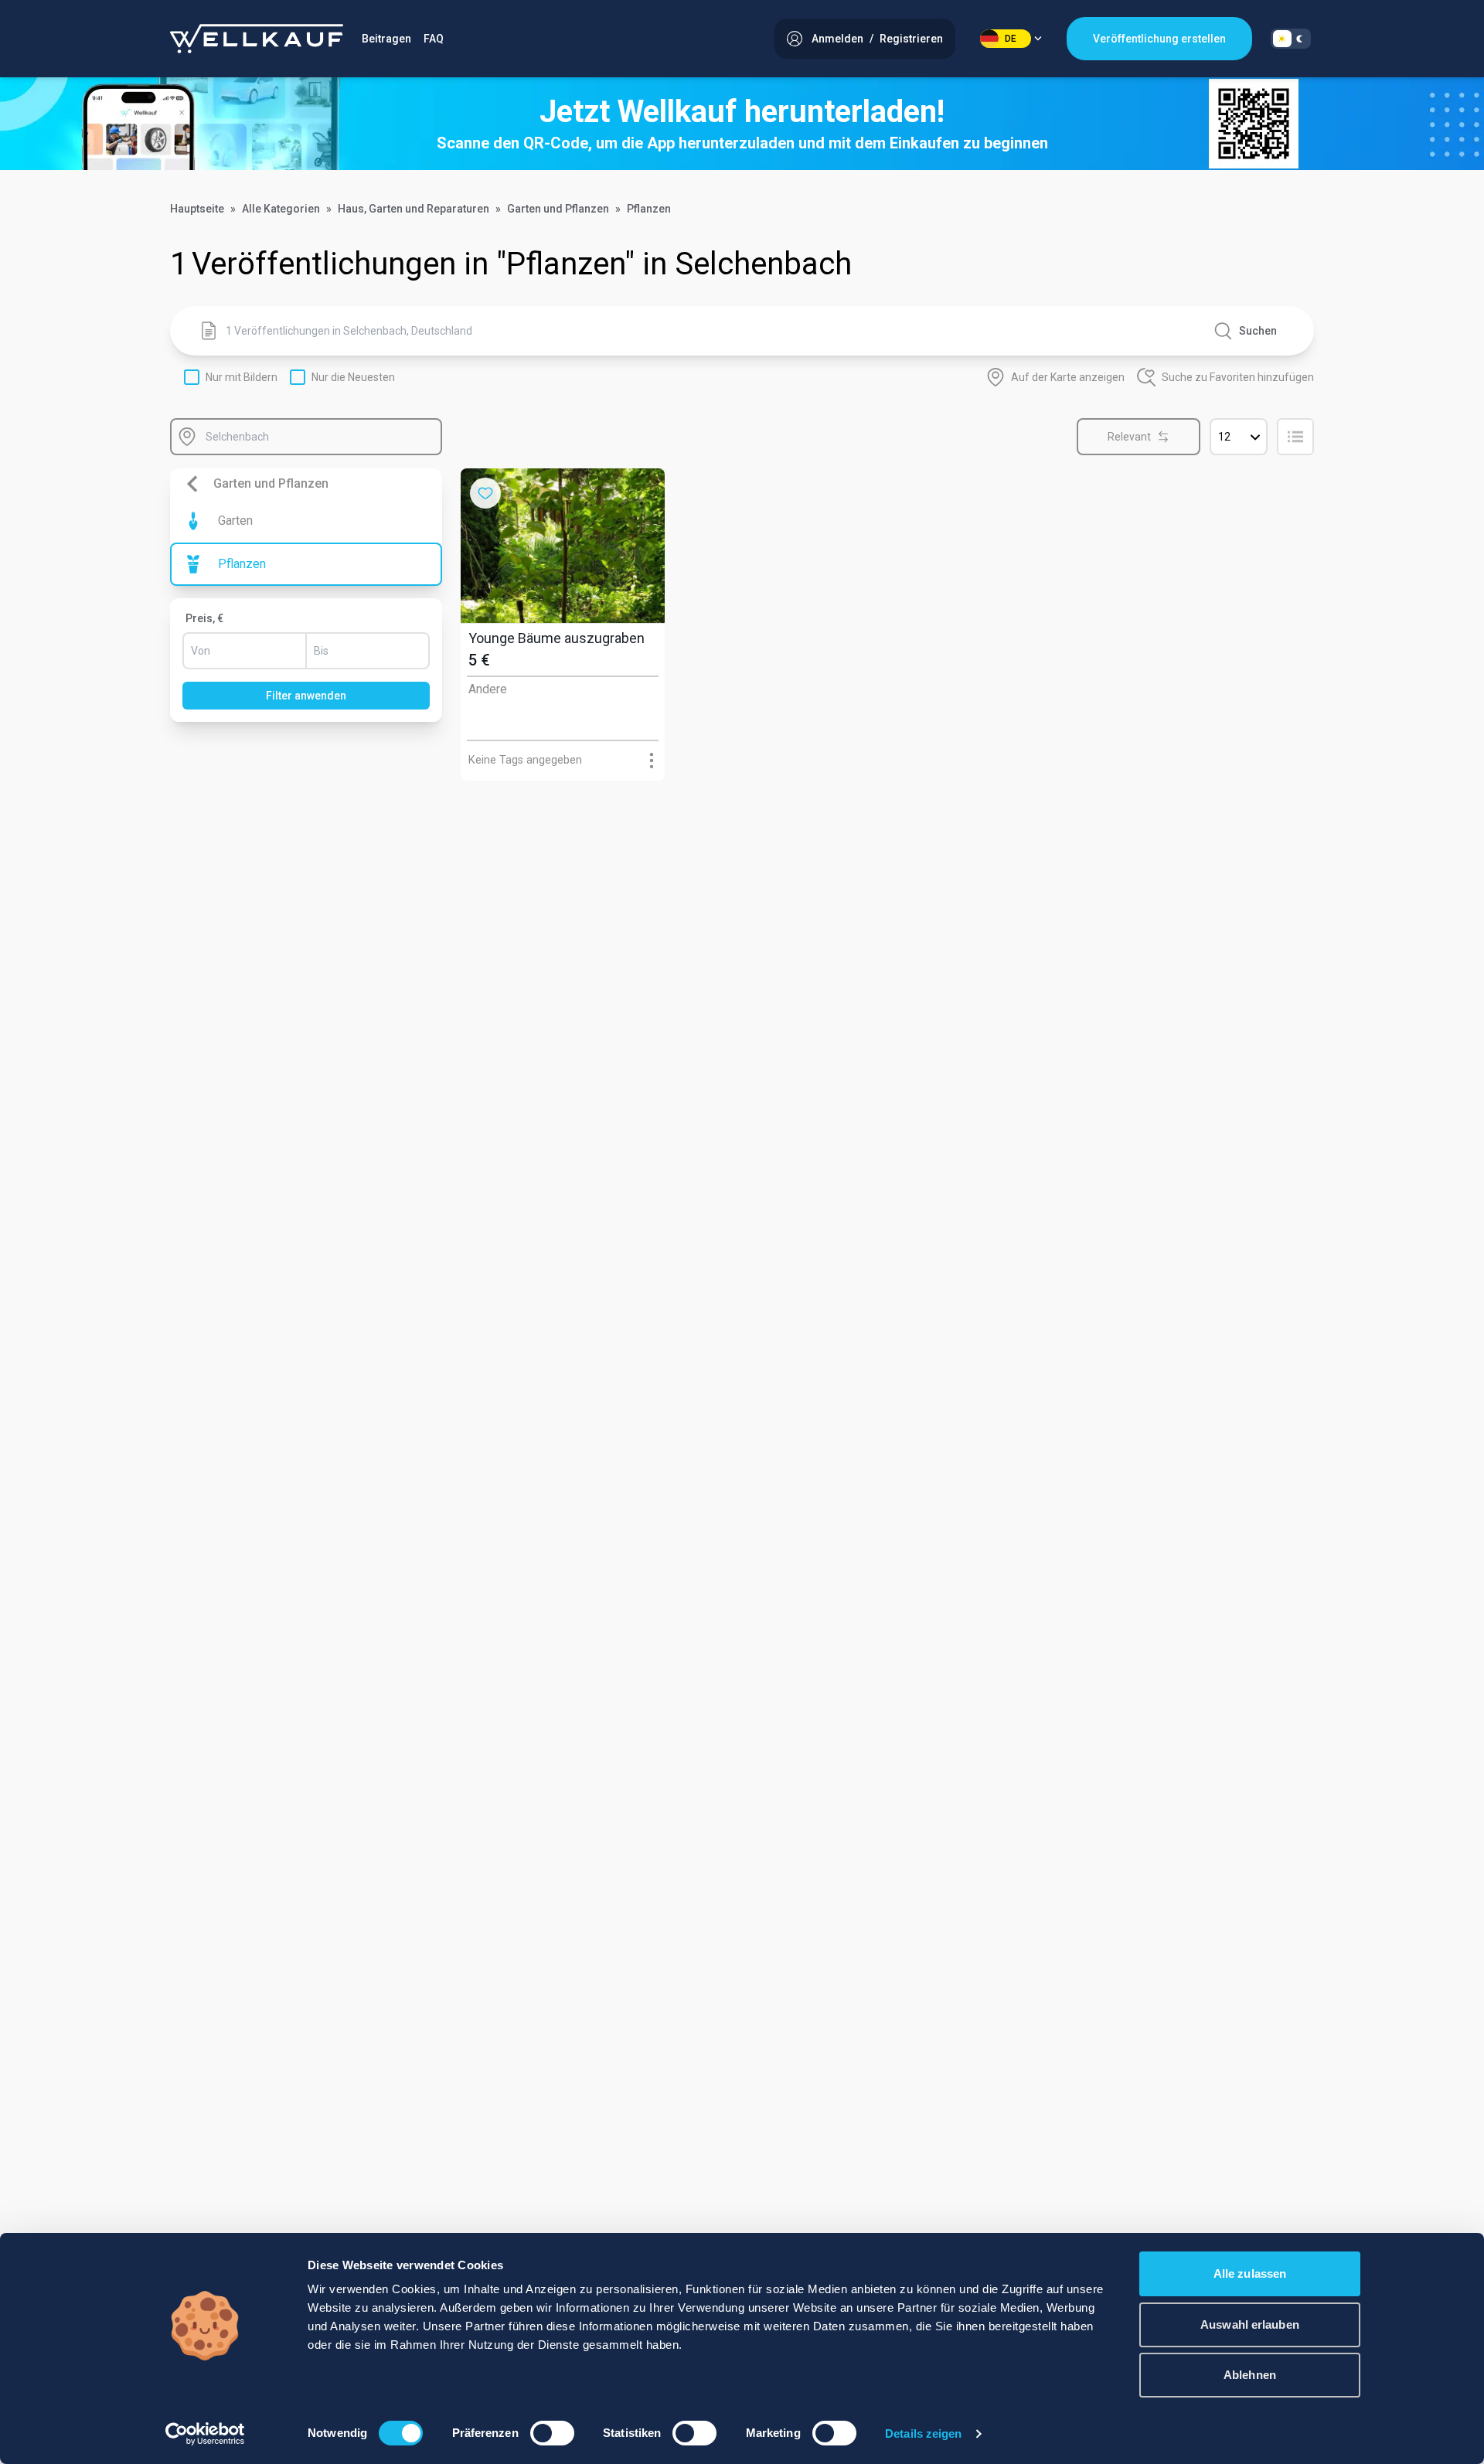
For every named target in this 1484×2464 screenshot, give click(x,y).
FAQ (434, 39)
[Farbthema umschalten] (1291, 39)
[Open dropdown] (651, 760)
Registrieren (911, 39)
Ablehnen (1250, 2375)
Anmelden (837, 39)
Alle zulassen (1250, 2273)
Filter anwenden (306, 696)
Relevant (1129, 437)
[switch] (552, 2433)
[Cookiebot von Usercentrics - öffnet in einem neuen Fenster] (205, 2434)
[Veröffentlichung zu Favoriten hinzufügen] (485, 493)
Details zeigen (923, 2433)
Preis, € (204, 618)
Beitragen (386, 39)
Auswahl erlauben (1250, 2324)
